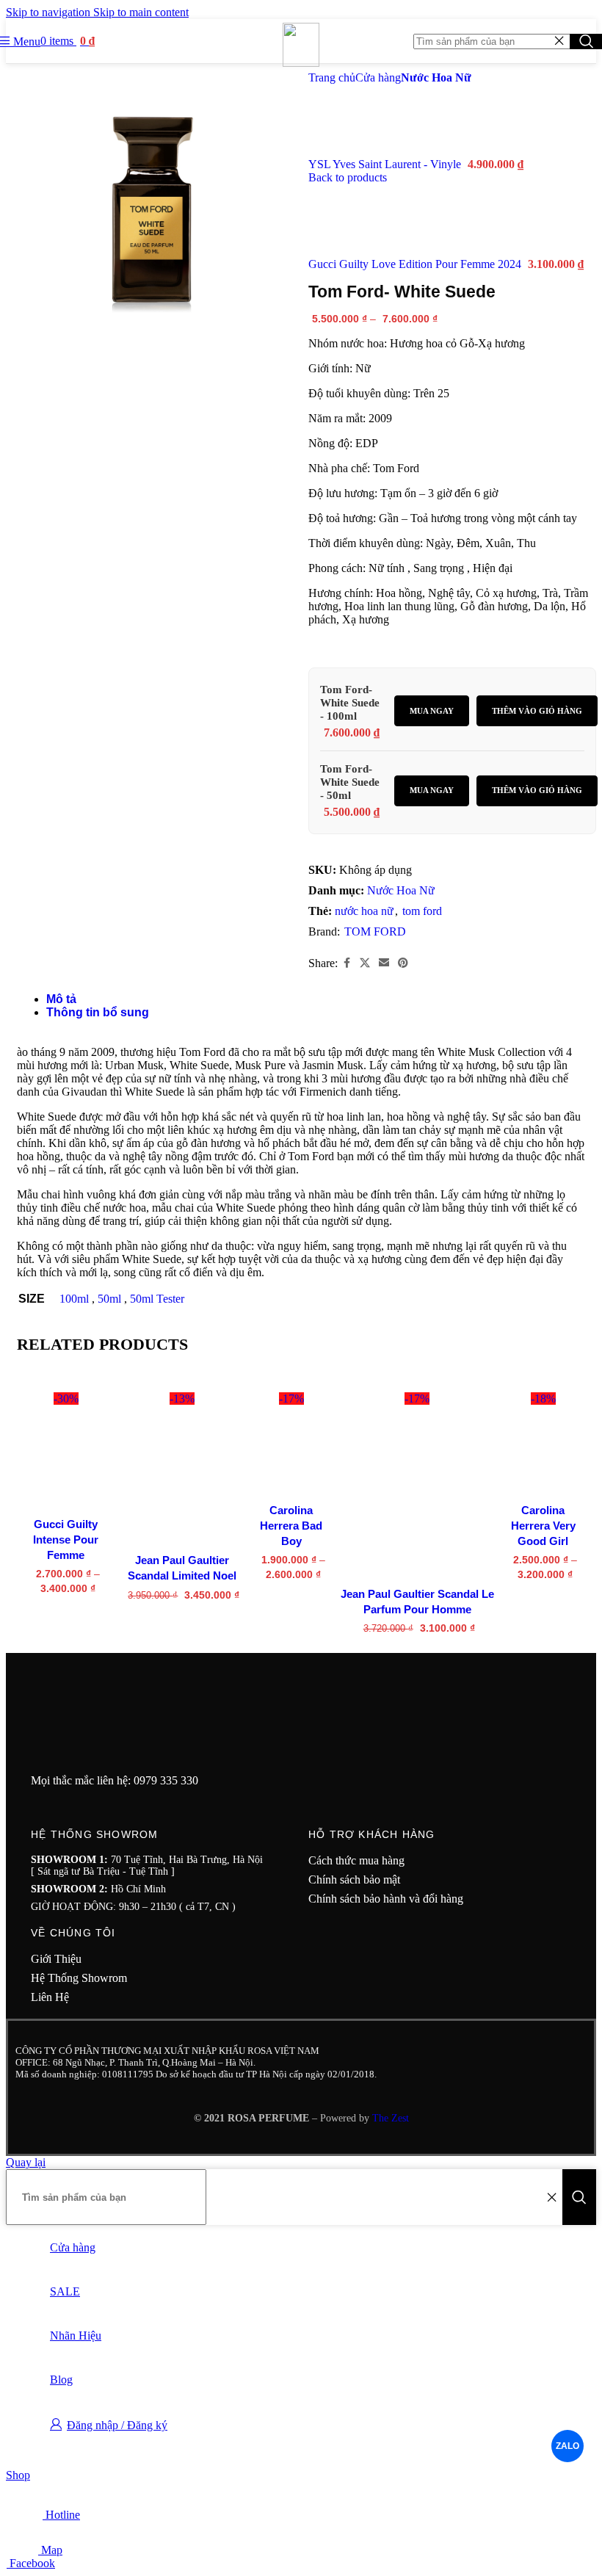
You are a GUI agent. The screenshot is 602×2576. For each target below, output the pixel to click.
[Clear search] (559, 41)
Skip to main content (141, 12)
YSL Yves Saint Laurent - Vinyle (386, 164)
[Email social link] (384, 963)
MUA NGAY (432, 711)
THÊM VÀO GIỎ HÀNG (537, 711)
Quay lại (26, 2162)
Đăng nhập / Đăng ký (117, 2425)
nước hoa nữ (364, 911)
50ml (109, 1299)
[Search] (579, 2197)
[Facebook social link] (347, 963)
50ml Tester (157, 1299)
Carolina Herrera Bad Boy (291, 1526)
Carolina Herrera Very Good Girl (543, 1526)
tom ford (422, 911)
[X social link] (365, 963)
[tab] (61, 999)
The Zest (389, 2118)
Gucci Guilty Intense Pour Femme (66, 1540)
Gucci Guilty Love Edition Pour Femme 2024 (416, 264)
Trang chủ (332, 77)
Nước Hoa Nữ (436, 77)
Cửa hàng (378, 77)
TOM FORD (375, 931)
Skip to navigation (50, 12)
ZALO (568, 2446)
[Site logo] (301, 63)
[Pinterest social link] (403, 963)
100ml (74, 1299)
